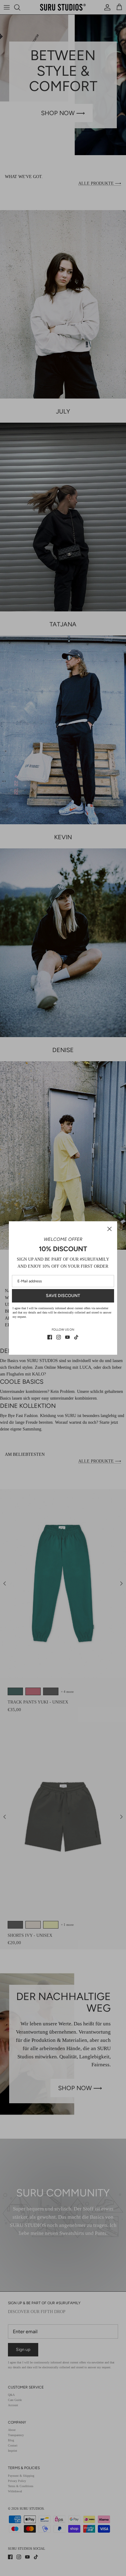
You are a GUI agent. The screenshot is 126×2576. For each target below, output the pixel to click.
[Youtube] (67, 1337)
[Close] (109, 1229)
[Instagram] (59, 1337)
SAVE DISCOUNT (63, 1296)
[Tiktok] (76, 1337)
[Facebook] (50, 1337)
